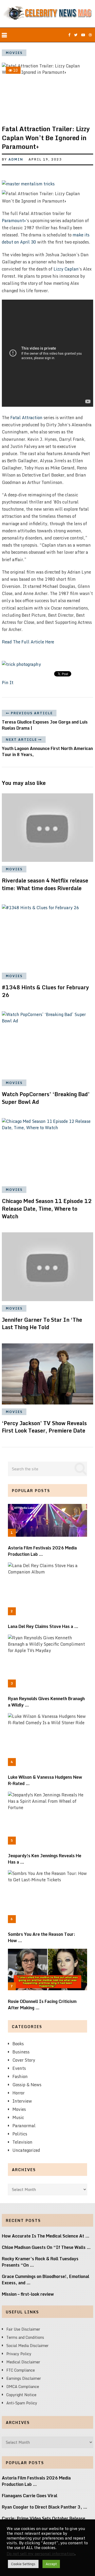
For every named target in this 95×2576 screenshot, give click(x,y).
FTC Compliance (21, 2370)
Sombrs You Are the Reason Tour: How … (42, 1937)
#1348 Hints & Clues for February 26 (45, 991)
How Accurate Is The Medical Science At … (46, 2236)
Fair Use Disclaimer (23, 2329)
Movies (14, 53)
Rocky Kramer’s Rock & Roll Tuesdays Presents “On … (40, 2262)
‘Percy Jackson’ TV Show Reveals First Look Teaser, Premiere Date (44, 1427)
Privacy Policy (19, 2354)
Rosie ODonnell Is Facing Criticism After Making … (42, 2005)
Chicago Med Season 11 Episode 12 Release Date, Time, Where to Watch (47, 1209)
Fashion (20, 2076)
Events (19, 2068)
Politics (20, 2134)
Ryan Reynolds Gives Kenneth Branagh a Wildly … (46, 1702)
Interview (22, 2101)
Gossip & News (27, 2085)
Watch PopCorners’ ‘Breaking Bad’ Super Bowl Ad (46, 1098)
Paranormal (24, 2126)
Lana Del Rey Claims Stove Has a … (43, 1626)
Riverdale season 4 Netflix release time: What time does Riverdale (45, 884)
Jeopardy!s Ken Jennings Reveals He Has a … (45, 1859)
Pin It (8, 683)
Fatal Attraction (26, 418)
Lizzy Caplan (66, 269)
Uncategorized (26, 2150)
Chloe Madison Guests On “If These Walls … (46, 2247)
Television (22, 2142)
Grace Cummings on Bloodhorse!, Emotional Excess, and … (46, 2280)
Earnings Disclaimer (24, 2378)
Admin (16, 159)
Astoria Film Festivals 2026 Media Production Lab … (42, 1551)
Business (21, 2052)
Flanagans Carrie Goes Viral (30, 2496)
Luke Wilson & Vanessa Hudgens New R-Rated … (45, 1780)
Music (18, 2117)
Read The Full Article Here (28, 642)
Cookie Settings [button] (23, 2564)
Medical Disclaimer (23, 2362)
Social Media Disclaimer (27, 2346)
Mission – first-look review (28, 2294)
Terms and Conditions (25, 2337)
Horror (18, 2093)
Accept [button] (51, 2564)
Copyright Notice (21, 2395)
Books (18, 2044)
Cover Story (24, 2060)
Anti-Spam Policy (22, 2403)
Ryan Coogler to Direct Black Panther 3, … (45, 2507)
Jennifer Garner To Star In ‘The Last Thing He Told (42, 1324)
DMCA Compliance (23, 2387)
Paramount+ (14, 221)
